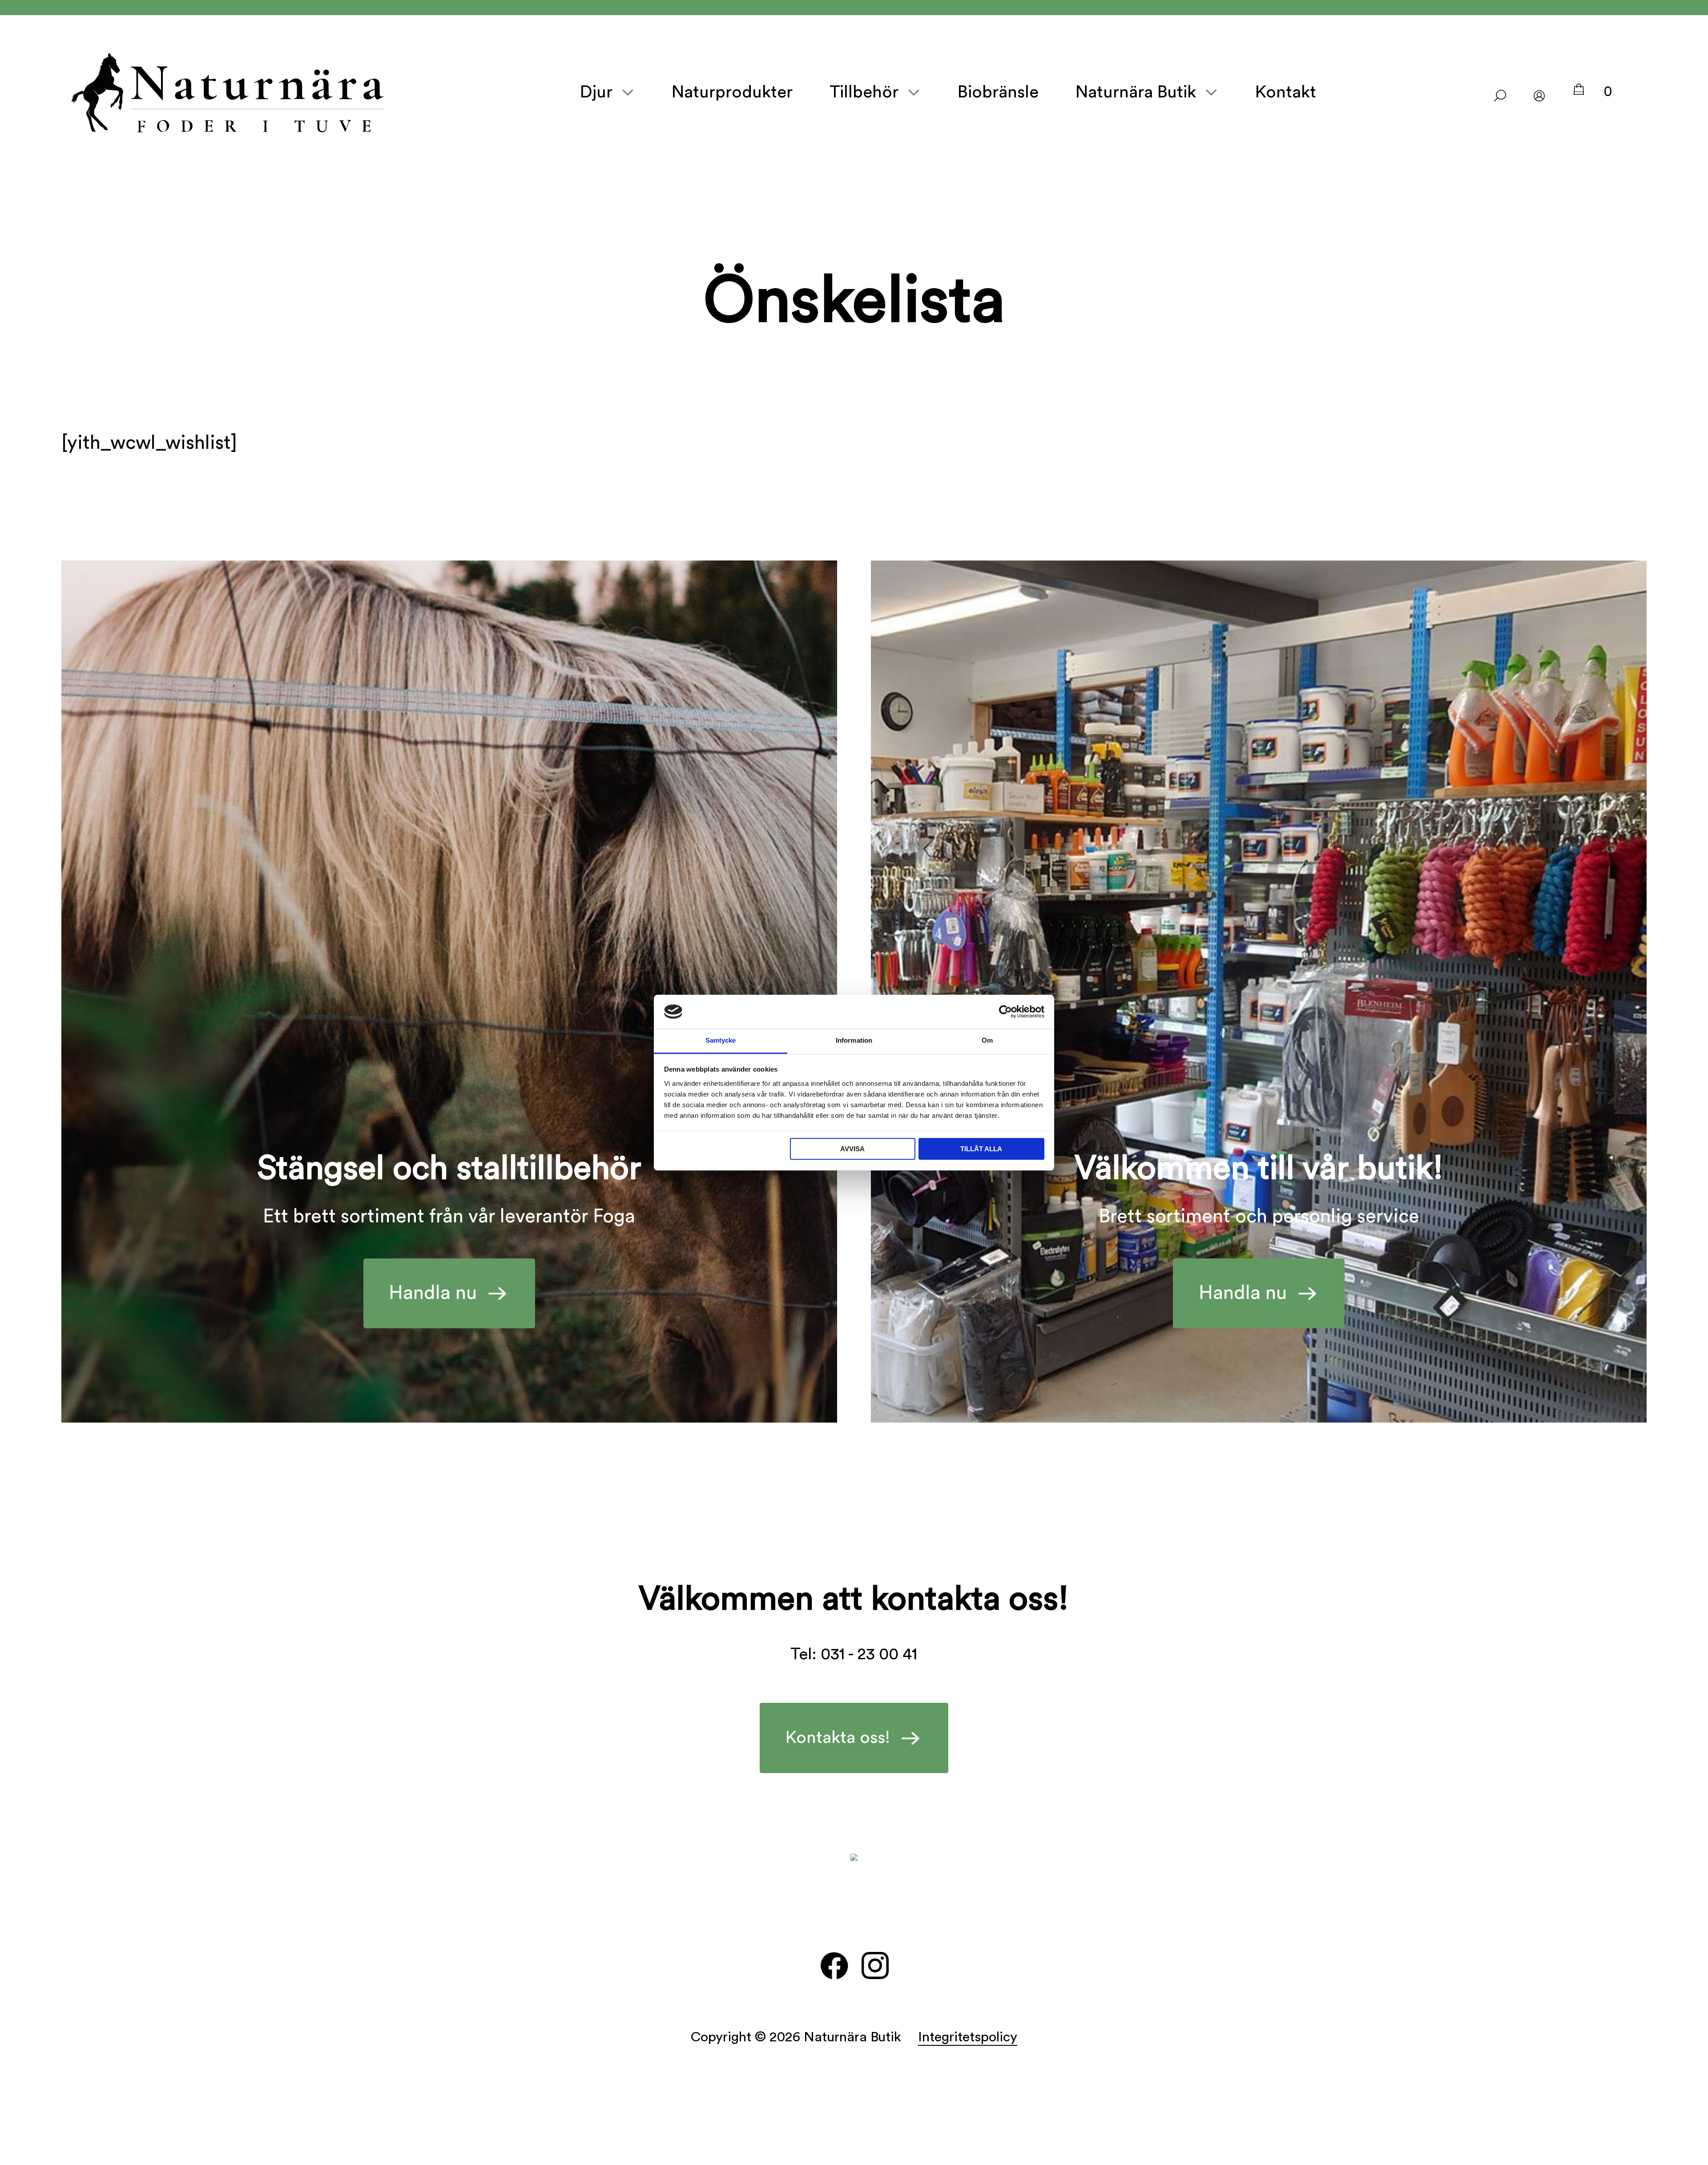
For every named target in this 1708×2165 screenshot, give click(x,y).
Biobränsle (998, 92)
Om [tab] (987, 1041)
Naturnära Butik (1136, 92)
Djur (596, 92)
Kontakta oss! (838, 1738)
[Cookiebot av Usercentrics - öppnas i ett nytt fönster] (1005, 1012)
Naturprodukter (732, 92)
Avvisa (852, 1149)
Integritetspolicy (968, 2037)
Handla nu (433, 1293)
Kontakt (1286, 92)
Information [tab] (854, 1041)
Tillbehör (864, 92)
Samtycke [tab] (721, 1041)
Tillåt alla (981, 1149)
